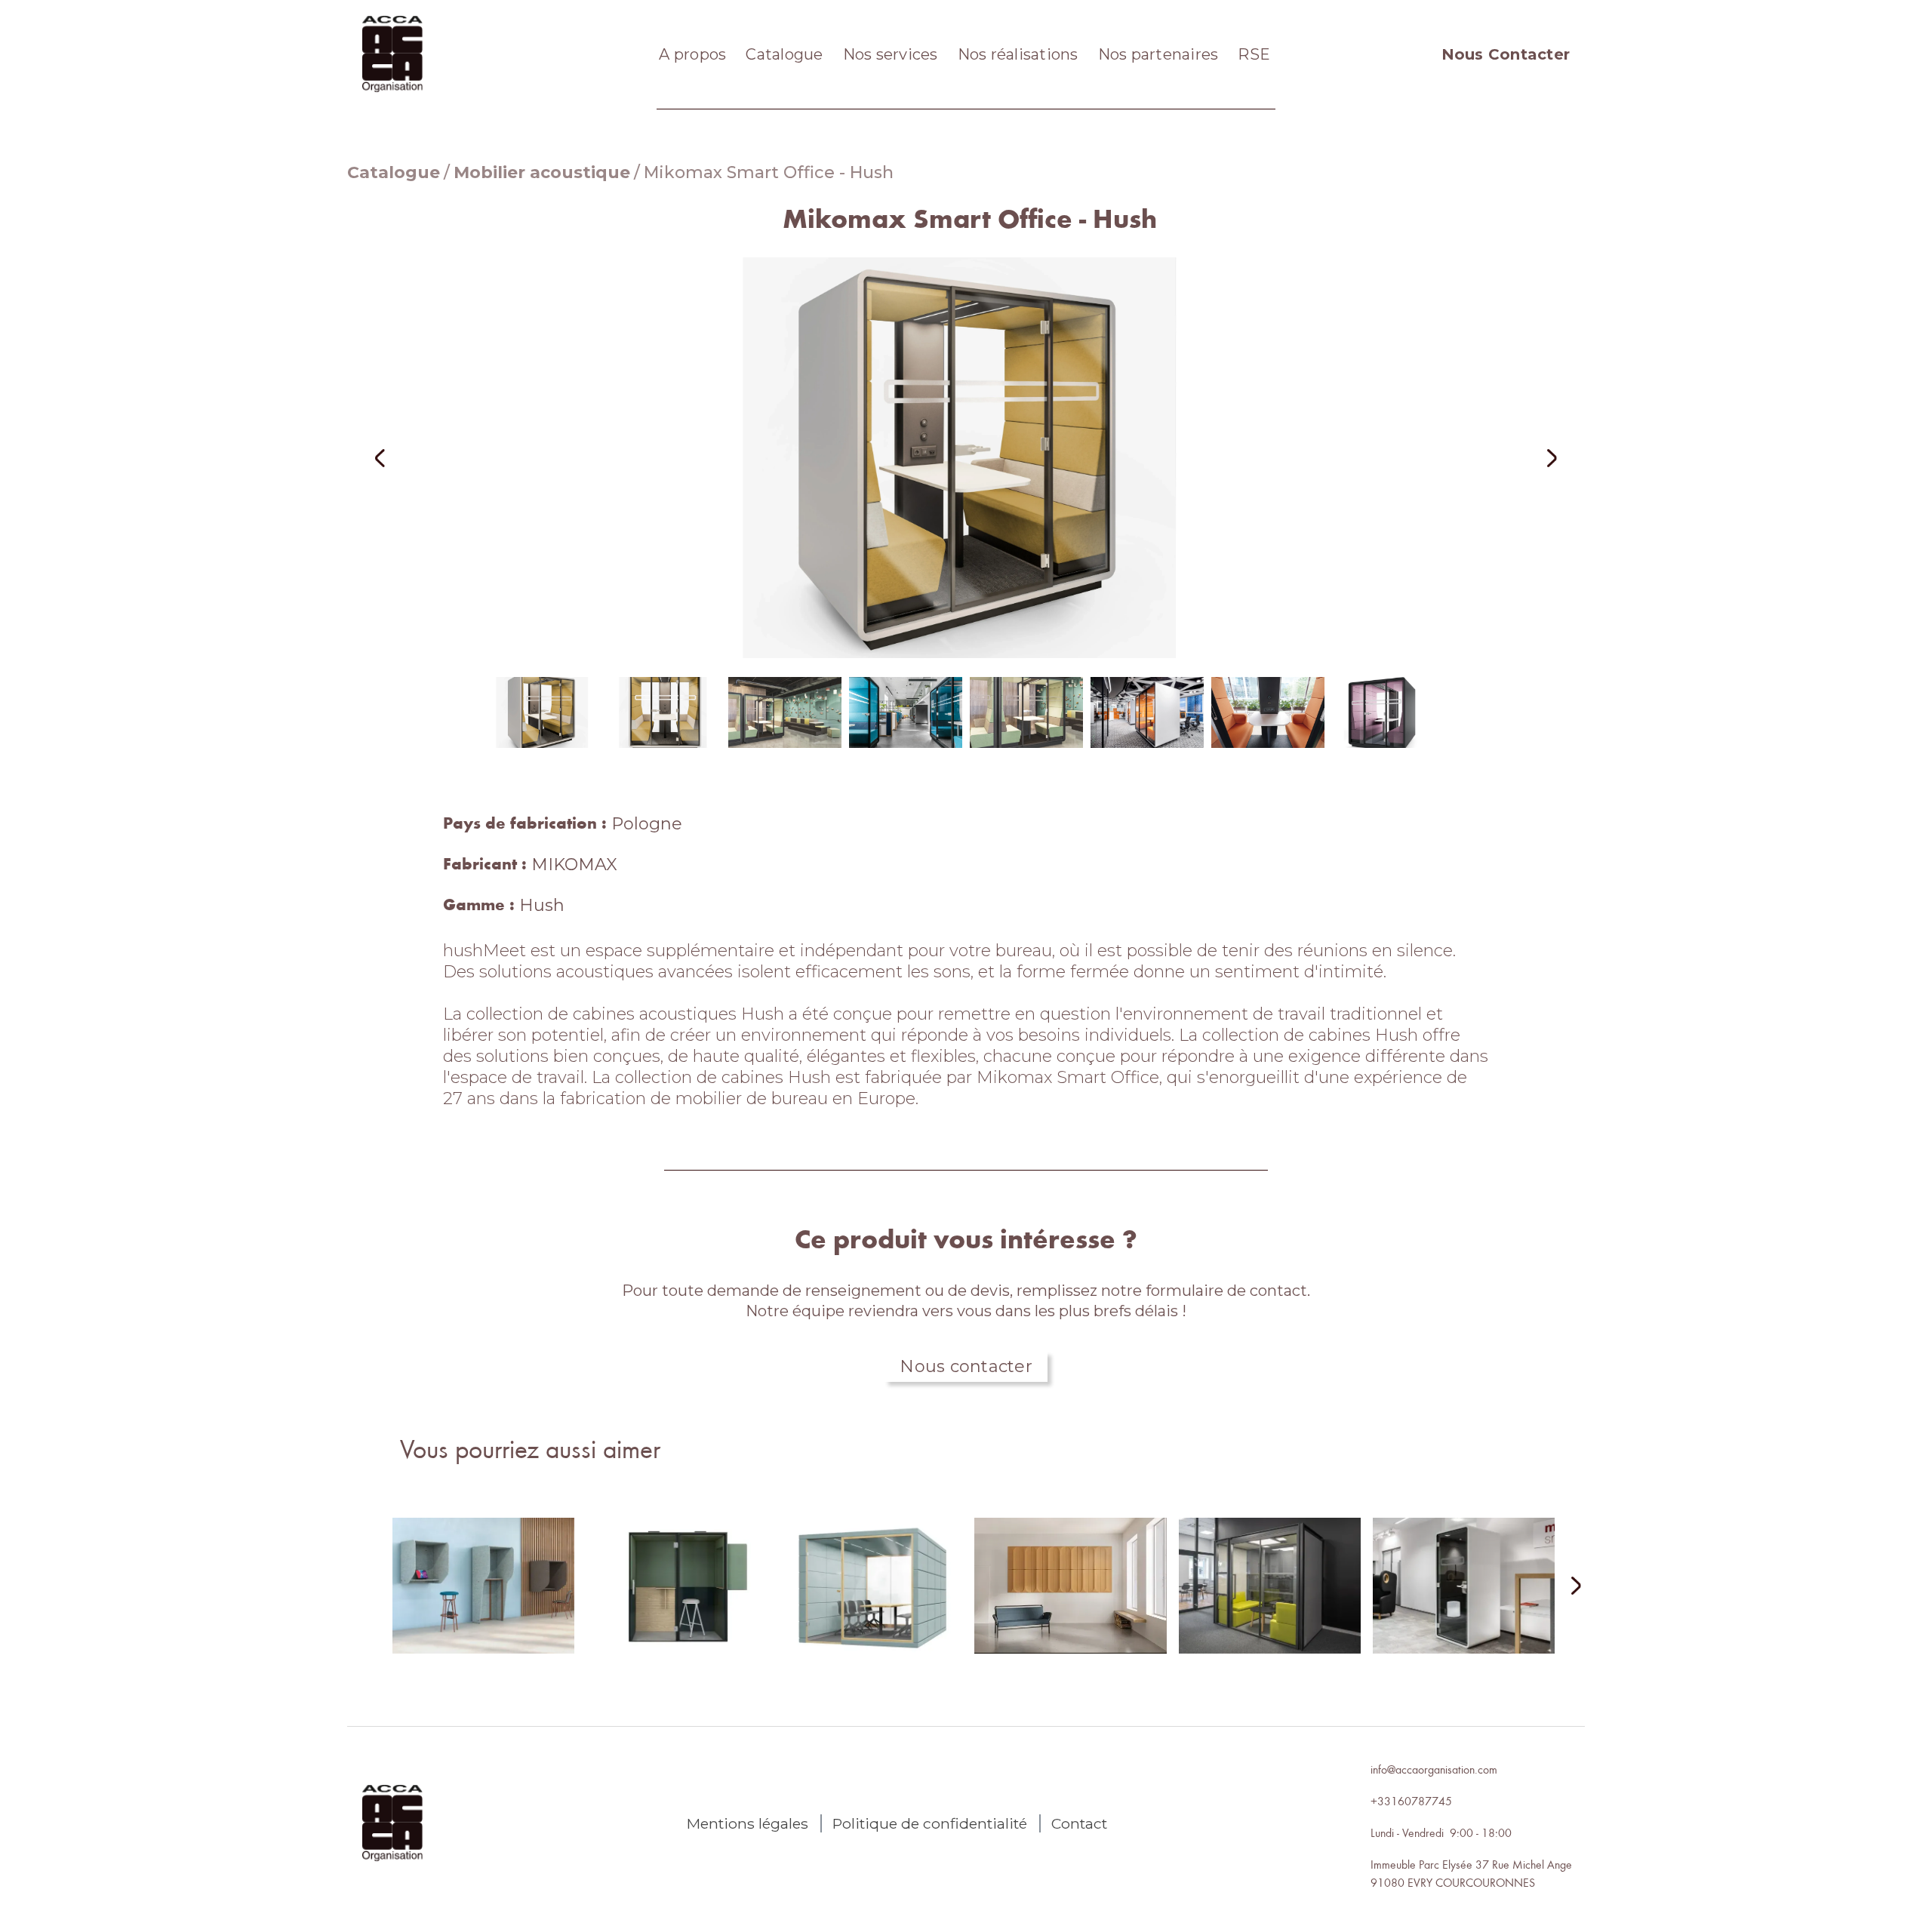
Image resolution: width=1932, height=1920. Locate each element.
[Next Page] (1567, 1587)
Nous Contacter (1506, 54)
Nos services (891, 54)
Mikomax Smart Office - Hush (769, 172)
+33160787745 (1411, 1801)
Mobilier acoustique (542, 172)
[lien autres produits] (483, 1598)
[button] (400, 458)
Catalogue (784, 54)
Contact (1079, 1823)
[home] (392, 54)
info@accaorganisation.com (1434, 1769)
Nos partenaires (1158, 54)
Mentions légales (748, 1823)
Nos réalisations (1018, 54)
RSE (1254, 54)
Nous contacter (966, 1366)
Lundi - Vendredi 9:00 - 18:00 (1441, 1832)
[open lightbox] (966, 458)
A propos (692, 54)
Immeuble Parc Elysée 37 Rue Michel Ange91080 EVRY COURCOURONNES (1471, 1873)
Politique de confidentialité (930, 1823)
